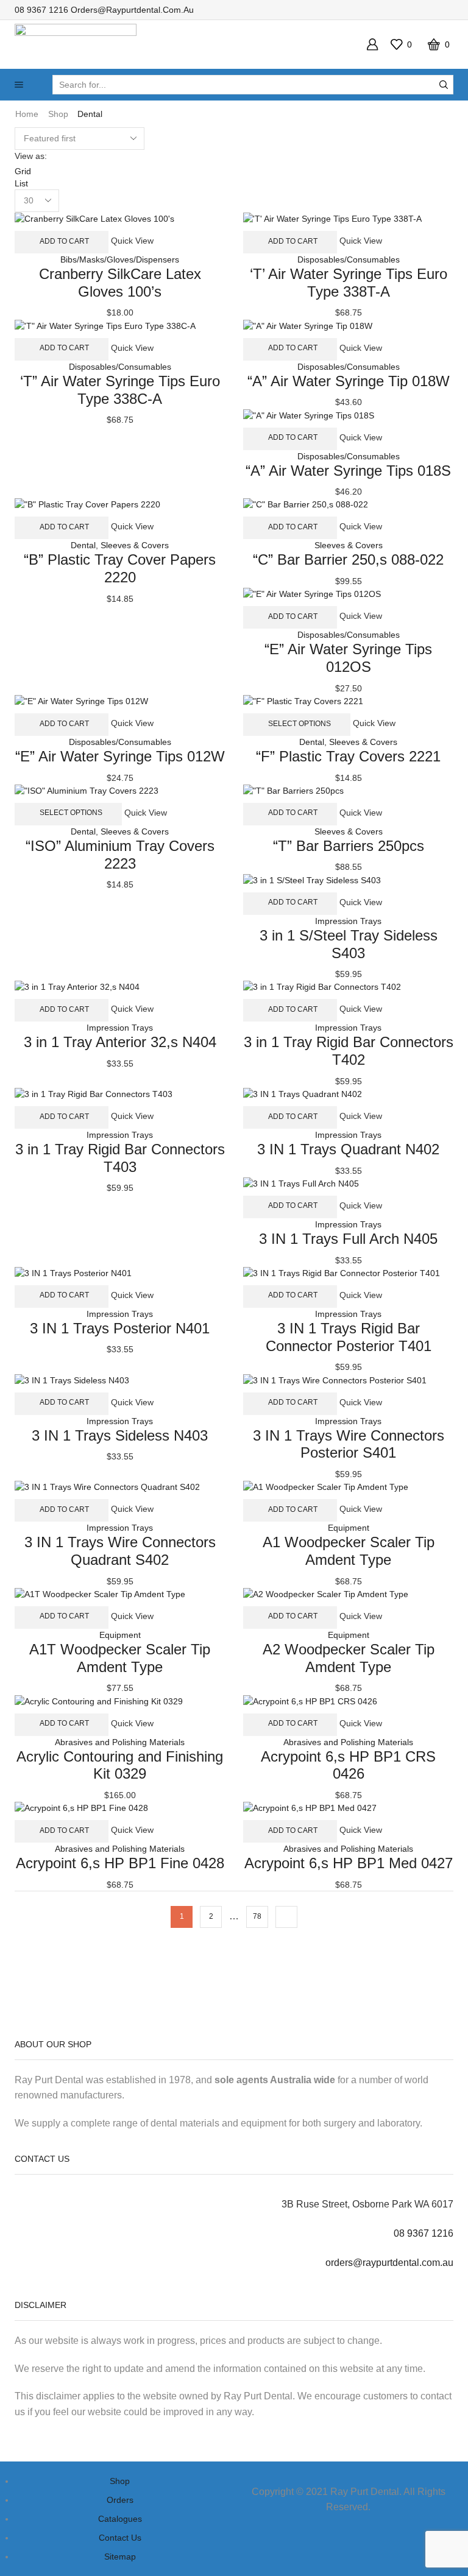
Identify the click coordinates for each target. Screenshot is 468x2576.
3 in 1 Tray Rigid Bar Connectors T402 (349, 1051)
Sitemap (120, 2557)
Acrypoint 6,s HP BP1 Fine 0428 (120, 1863)
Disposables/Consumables (349, 259)
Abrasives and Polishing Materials (120, 1742)
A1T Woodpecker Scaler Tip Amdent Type (120, 1658)
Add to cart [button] (64, 241)
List (21, 183)
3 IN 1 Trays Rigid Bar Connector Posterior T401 (349, 1337)
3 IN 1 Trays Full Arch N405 (348, 1239)
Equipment (349, 1528)
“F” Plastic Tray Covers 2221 (348, 756)
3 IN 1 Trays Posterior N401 (120, 1328)
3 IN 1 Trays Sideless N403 (120, 1435)
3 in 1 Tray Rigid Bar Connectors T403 (120, 1158)
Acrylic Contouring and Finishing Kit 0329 (120, 1765)
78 (257, 1916)
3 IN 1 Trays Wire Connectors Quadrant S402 (120, 1551)
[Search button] (444, 85)
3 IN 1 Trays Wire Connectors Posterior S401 (349, 1444)
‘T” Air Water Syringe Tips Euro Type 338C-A (120, 390)
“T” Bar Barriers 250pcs (349, 846)
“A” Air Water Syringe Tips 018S (348, 471)
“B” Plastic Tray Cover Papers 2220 (120, 568)
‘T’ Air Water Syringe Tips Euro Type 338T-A (349, 283)
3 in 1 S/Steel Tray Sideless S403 (349, 944)
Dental (83, 545)
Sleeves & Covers (135, 545)
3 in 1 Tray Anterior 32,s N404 (120, 1042)
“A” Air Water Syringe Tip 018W (349, 381)
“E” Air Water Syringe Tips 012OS (348, 658)
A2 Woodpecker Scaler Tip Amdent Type (349, 1658)
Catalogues (120, 2519)
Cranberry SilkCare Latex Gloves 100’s (120, 283)
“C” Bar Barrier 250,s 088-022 (348, 559)
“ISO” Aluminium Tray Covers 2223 (120, 855)
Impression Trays (348, 921)
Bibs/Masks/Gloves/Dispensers (120, 259)
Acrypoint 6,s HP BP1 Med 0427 (349, 1863)
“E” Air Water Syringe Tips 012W (120, 756)
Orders (120, 2500)
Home (27, 114)
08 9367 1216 (41, 10)
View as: (31, 156)
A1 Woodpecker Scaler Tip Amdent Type (349, 1551)
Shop (58, 114)
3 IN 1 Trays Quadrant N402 (348, 1149)
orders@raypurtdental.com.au (132, 10)
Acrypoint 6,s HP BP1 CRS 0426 (348, 1765)
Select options (300, 724)
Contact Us (120, 2538)
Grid (23, 171)
